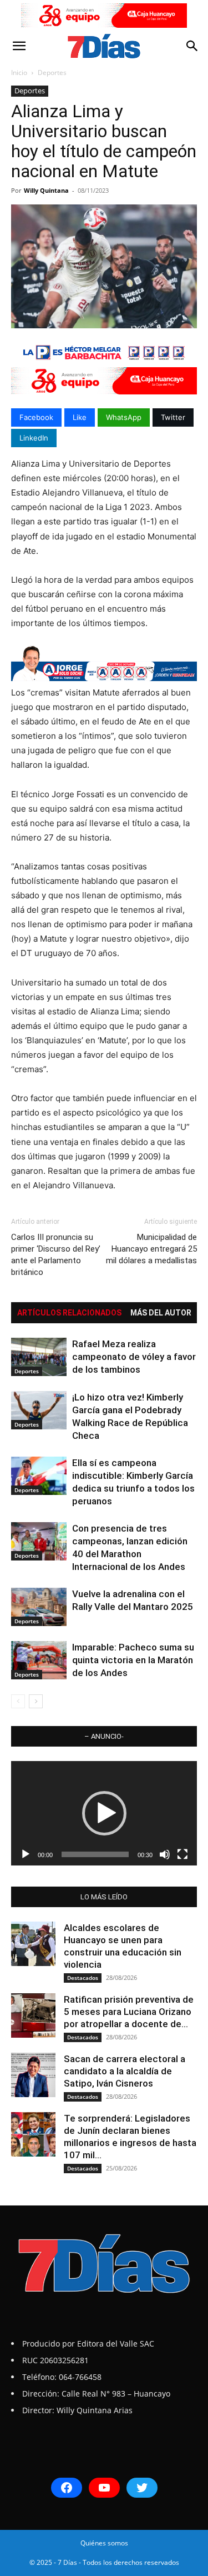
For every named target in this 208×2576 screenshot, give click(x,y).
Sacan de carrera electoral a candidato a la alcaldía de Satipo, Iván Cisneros (125, 2071)
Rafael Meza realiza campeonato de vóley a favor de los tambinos (134, 1357)
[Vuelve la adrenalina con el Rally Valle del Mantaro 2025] (39, 1607)
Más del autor (161, 1313)
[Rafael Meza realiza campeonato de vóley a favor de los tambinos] (39, 1357)
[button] (19, 46)
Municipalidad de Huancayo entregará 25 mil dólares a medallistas (151, 1249)
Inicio (19, 72)
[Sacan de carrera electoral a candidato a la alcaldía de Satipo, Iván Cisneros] (33, 2075)
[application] (104, 1813)
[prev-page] (18, 1701)
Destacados (83, 1978)
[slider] (95, 1854)
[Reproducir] (26, 1854)
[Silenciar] (165, 1854)
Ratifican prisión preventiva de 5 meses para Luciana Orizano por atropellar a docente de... (129, 2012)
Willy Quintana (46, 190)
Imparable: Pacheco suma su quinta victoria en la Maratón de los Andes (133, 1660)
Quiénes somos (104, 2543)
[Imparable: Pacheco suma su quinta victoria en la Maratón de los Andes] (39, 1660)
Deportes (52, 72)
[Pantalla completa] (182, 1854)
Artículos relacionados (69, 1313)
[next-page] (36, 1701)
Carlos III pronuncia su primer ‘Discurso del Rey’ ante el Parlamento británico (56, 1255)
